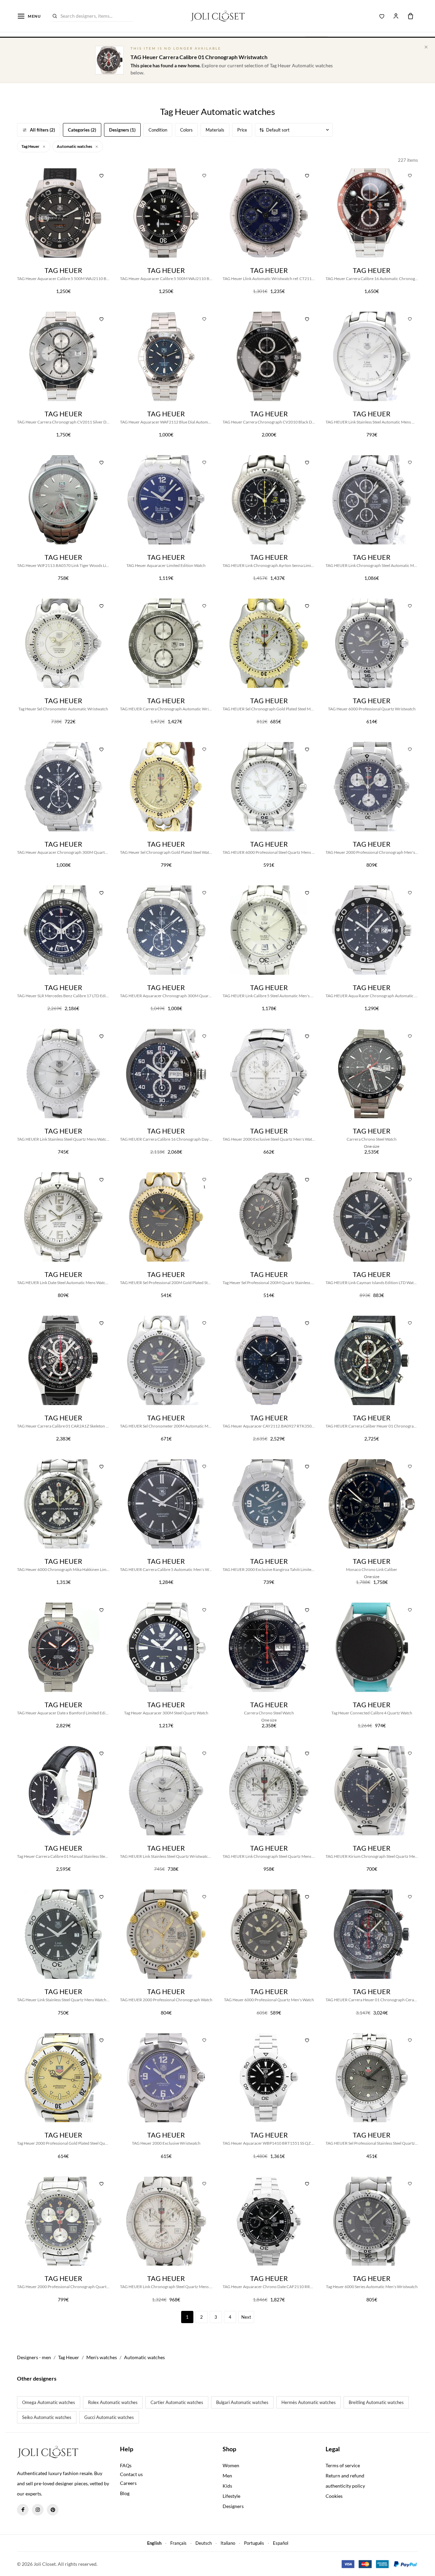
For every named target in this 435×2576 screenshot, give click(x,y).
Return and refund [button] (345, 2476)
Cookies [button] (334, 2496)
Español (281, 2543)
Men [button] (227, 2476)
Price (242, 130)
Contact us (131, 2474)
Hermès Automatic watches (309, 2402)
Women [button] (231, 2465)
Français (178, 2543)
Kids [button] (227, 2486)
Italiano (228, 2543)
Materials (215, 130)
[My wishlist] (382, 16)
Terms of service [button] (343, 2465)
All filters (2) (42, 130)
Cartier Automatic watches (177, 2402)
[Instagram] (38, 2510)
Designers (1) (122, 130)
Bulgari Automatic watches (242, 2402)
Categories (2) (82, 130)
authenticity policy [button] (345, 2486)
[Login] (396, 16)
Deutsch (204, 2543)
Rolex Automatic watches (113, 2402)
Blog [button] (125, 2493)
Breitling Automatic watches (376, 2402)
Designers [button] (233, 2506)
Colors (186, 130)
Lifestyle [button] (231, 2496)
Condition (158, 130)
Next (246, 2317)
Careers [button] (128, 2483)
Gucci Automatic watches (109, 2417)
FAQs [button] (126, 2465)
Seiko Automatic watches (47, 2417)
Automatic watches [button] (75, 146)
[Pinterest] (53, 2510)
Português (254, 2543)
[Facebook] (23, 2510)
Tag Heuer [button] (31, 146)
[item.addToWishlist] (102, 175)
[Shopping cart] (411, 16)
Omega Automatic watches (49, 2402)
